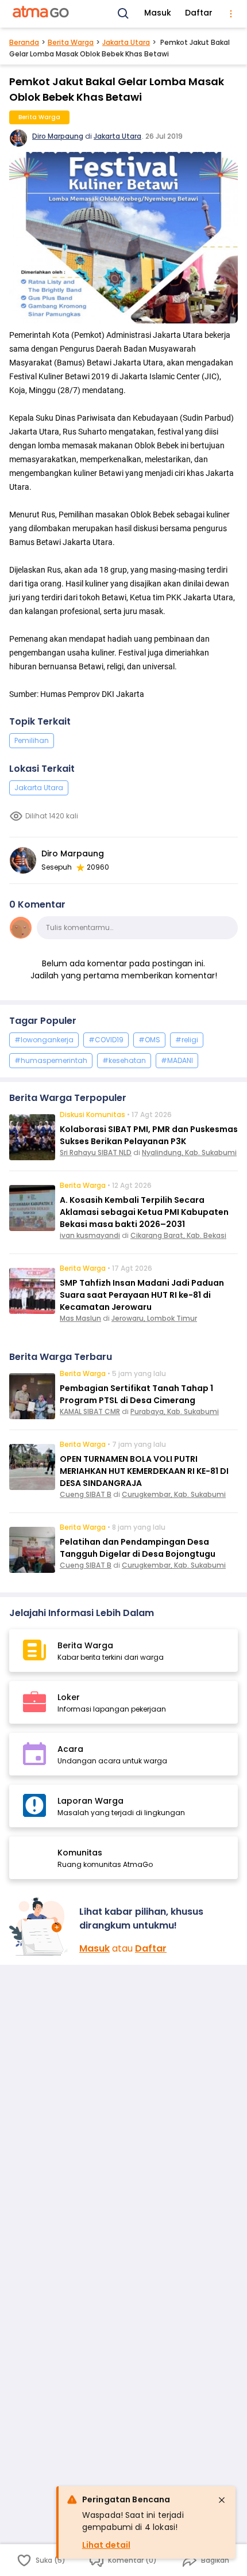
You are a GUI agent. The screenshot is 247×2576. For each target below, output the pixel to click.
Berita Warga (71, 42)
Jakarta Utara (126, 42)
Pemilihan (32, 740)
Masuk (158, 13)
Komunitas (80, 1853)
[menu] (231, 14)
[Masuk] (40, 1927)
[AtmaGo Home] (41, 14)
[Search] (123, 14)
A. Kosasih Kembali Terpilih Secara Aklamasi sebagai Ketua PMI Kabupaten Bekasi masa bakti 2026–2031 (144, 1212)
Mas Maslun (80, 1318)
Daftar (199, 13)
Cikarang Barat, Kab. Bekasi (178, 1235)
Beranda (24, 42)
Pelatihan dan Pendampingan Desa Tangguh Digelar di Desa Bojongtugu (138, 1548)
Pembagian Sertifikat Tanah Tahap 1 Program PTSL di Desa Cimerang (136, 1394)
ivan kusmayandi (90, 1235)
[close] (222, 2500)
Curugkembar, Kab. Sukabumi (174, 1494)
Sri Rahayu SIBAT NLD (96, 1152)
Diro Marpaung (58, 136)
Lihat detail (106, 2545)
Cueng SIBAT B (86, 1494)
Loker (69, 1697)
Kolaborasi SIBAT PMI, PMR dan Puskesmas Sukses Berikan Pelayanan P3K (149, 1135)
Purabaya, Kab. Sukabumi (175, 1411)
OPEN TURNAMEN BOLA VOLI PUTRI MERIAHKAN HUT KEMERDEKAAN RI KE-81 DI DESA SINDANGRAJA (144, 1471)
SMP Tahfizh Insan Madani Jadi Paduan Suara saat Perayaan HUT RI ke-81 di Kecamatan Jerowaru (142, 1295)
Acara (70, 1749)
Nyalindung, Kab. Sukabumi (189, 1152)
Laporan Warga (90, 1801)
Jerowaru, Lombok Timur (154, 1318)
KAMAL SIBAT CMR (90, 1411)
